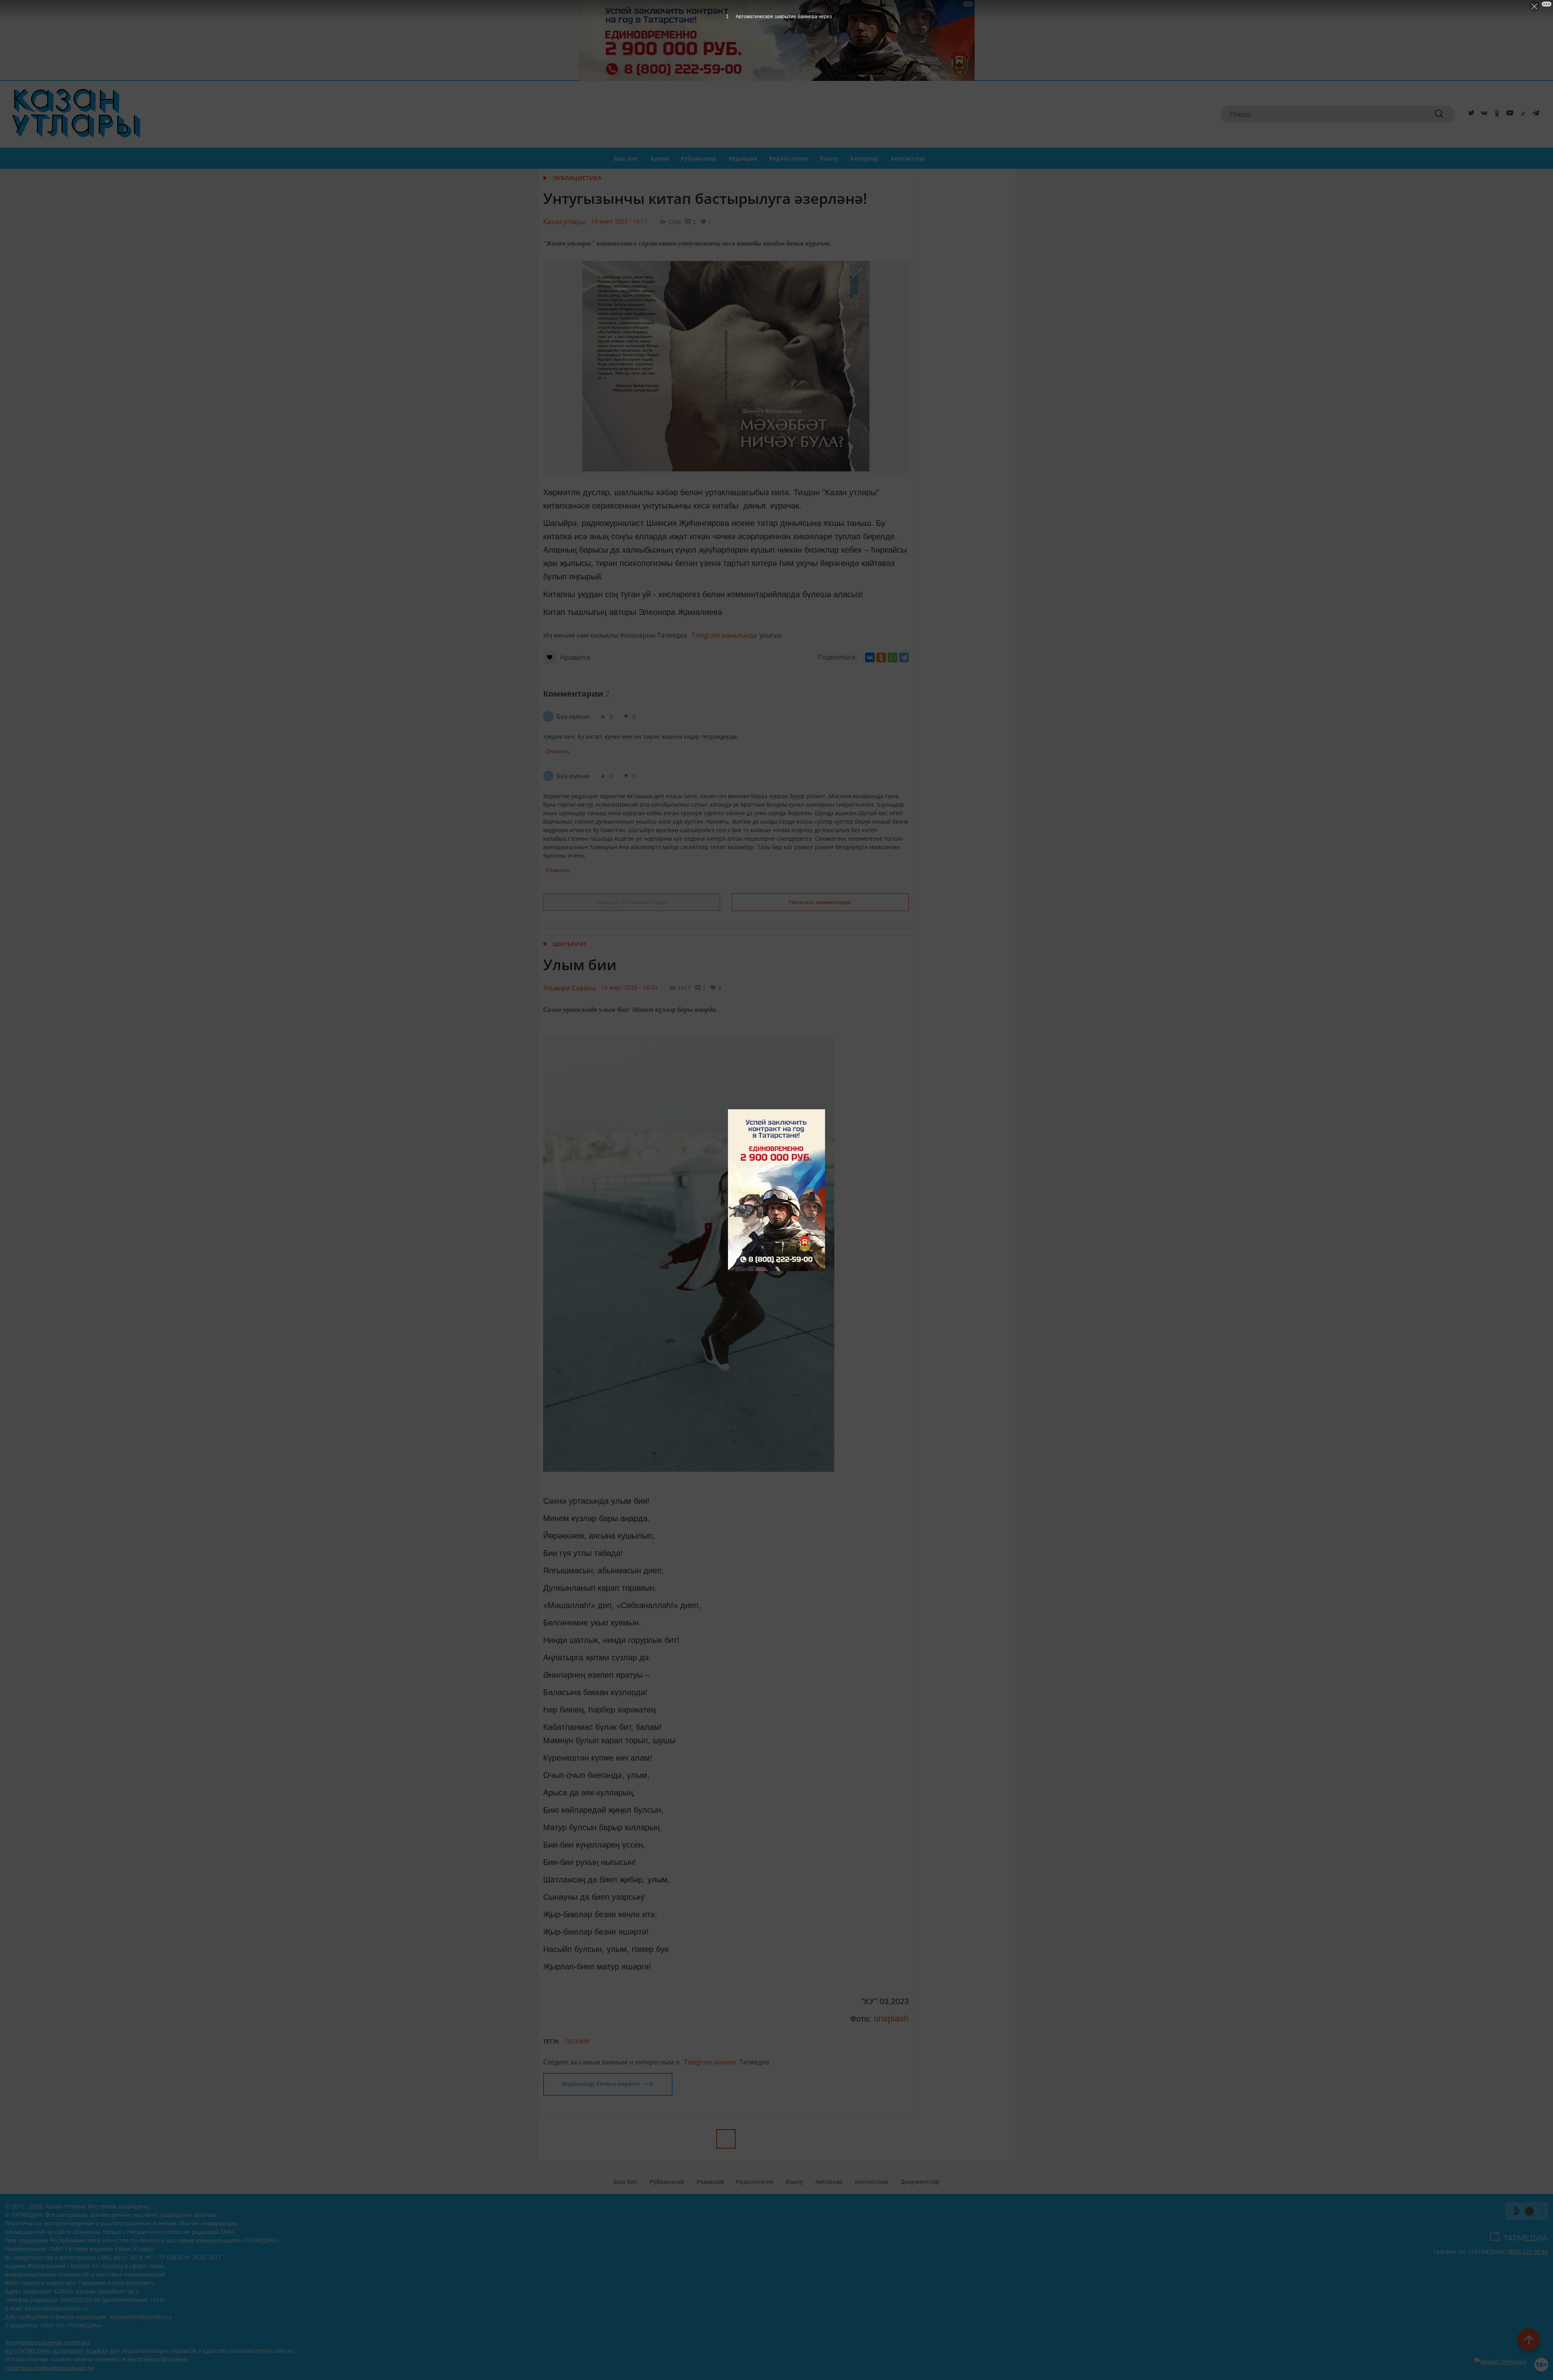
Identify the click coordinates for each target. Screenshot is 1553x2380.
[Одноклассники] (881, 657)
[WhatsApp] (893, 657)
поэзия (578, 2041)
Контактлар (908, 158)
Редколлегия (788, 158)
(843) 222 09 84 (1528, 2252)
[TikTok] (1521, 114)
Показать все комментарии (632, 902)
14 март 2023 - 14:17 (619, 221)
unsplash (890, 2019)
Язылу (829, 158)
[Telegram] (1534, 114)
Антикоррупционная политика (48, 2342)
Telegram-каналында (724, 635)
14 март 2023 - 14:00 (629, 987)
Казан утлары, (565, 222)
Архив (659, 158)
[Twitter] (1470, 114)
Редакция (743, 158)
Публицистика (577, 178)
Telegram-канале (710, 2062)
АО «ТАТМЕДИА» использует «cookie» (57, 2351)
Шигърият (570, 944)
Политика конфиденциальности (49, 2368)
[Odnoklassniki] (1496, 114)
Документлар (920, 2182)
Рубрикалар (699, 158)
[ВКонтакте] (870, 657)
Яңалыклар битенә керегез (601, 2084)
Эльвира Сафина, (570, 988)
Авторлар (864, 158)
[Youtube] (1509, 114)
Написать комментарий (820, 902)
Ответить (558, 751)
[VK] (1483, 114)
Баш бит (626, 158)
